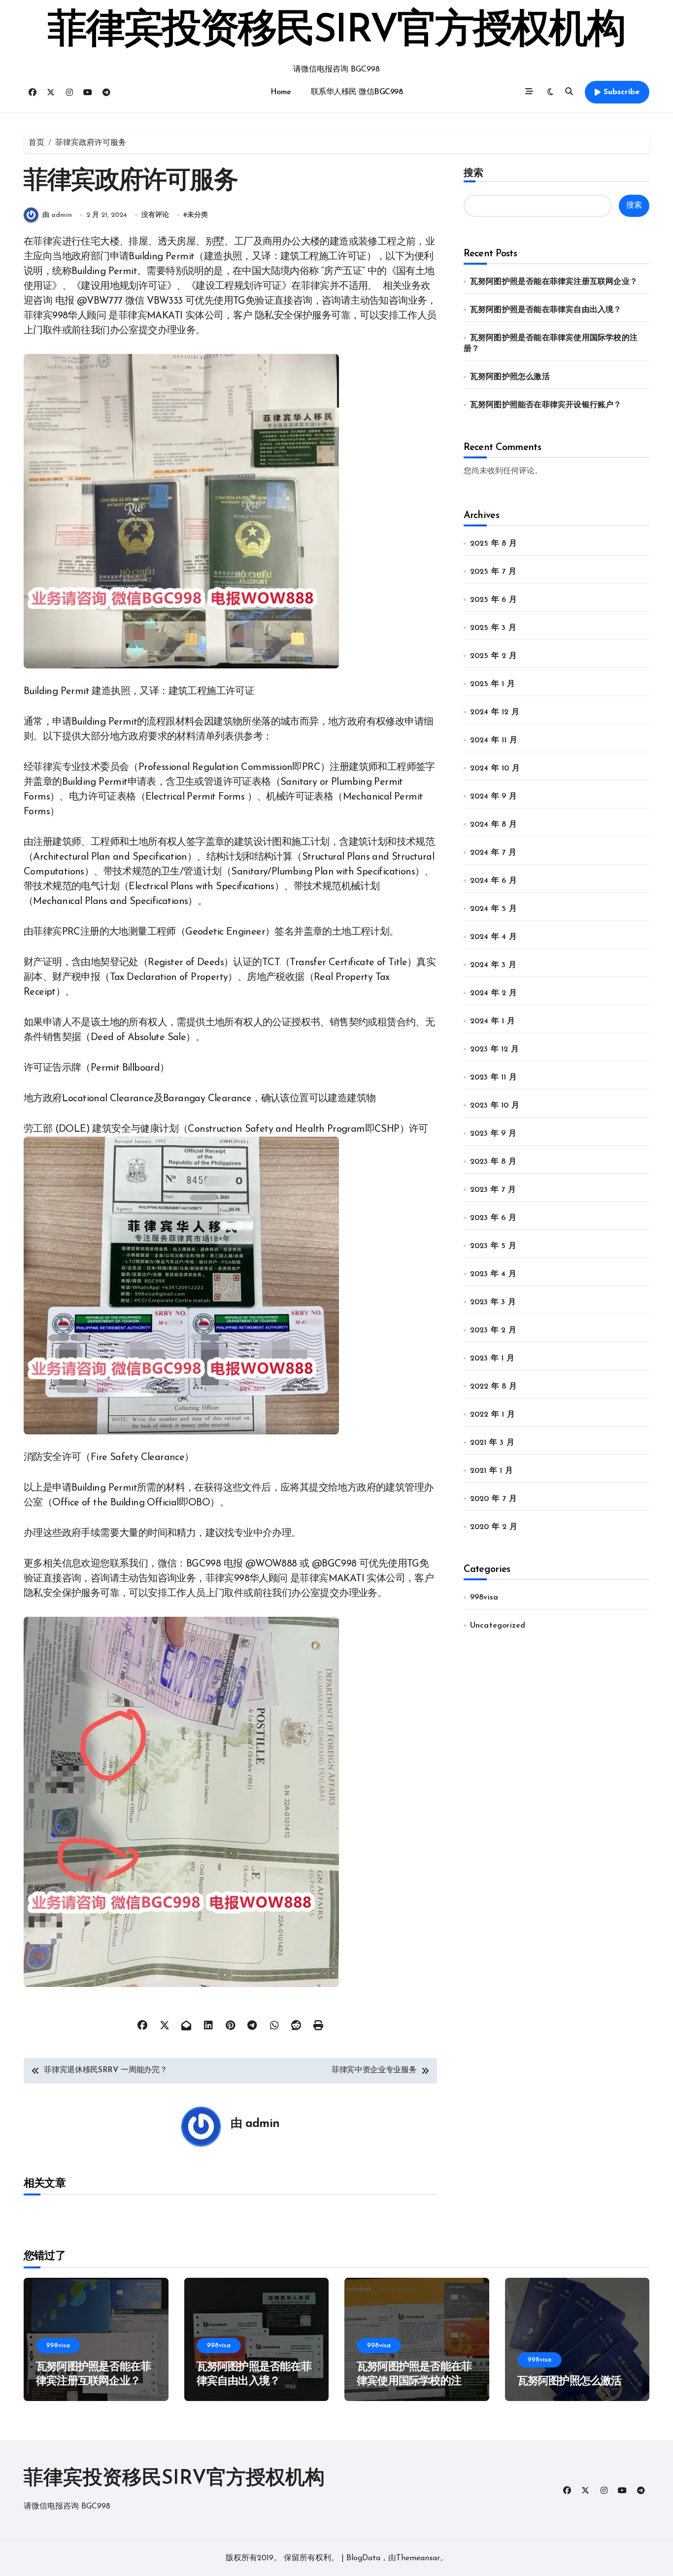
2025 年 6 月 (493, 600)
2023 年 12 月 (494, 1049)
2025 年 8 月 (493, 544)
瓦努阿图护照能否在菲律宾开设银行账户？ (546, 405)
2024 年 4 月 (493, 937)
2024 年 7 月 (493, 853)
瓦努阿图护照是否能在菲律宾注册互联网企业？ (554, 282)
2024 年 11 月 (494, 740)
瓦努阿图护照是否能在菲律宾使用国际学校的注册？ (414, 2381)
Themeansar (418, 2558)
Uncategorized (498, 1626)
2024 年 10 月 (495, 768)
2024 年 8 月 (493, 825)
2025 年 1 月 (492, 684)
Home (281, 92)
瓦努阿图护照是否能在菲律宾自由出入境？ (546, 310)
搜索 (473, 173)
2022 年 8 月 (493, 1387)
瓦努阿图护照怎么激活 (510, 377)
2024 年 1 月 (492, 1021)
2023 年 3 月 (493, 1302)
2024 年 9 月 (493, 797)
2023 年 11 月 (493, 1078)
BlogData (363, 2558)
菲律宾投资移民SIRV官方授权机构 (336, 32)
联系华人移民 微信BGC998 (357, 92)
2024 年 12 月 (495, 712)
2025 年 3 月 (493, 628)
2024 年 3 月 (493, 965)
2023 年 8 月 (493, 1162)
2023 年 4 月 (493, 1274)
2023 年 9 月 (493, 1134)
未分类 (198, 215)
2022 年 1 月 (492, 1415)
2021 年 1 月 (491, 1471)
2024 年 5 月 (493, 909)
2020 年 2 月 (494, 1527)
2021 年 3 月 (492, 1443)
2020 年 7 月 (493, 1499)
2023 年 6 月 (493, 1218)
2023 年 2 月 (493, 1330)
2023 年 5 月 (493, 1246)
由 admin (57, 215)
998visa (484, 1598)
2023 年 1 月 (492, 1358)
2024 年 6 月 (493, 881)
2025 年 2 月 (493, 656)
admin (262, 2124)
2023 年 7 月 (493, 1190)
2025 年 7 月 (493, 572)
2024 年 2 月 (493, 993)
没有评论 (155, 215)
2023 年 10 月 (495, 1106)
